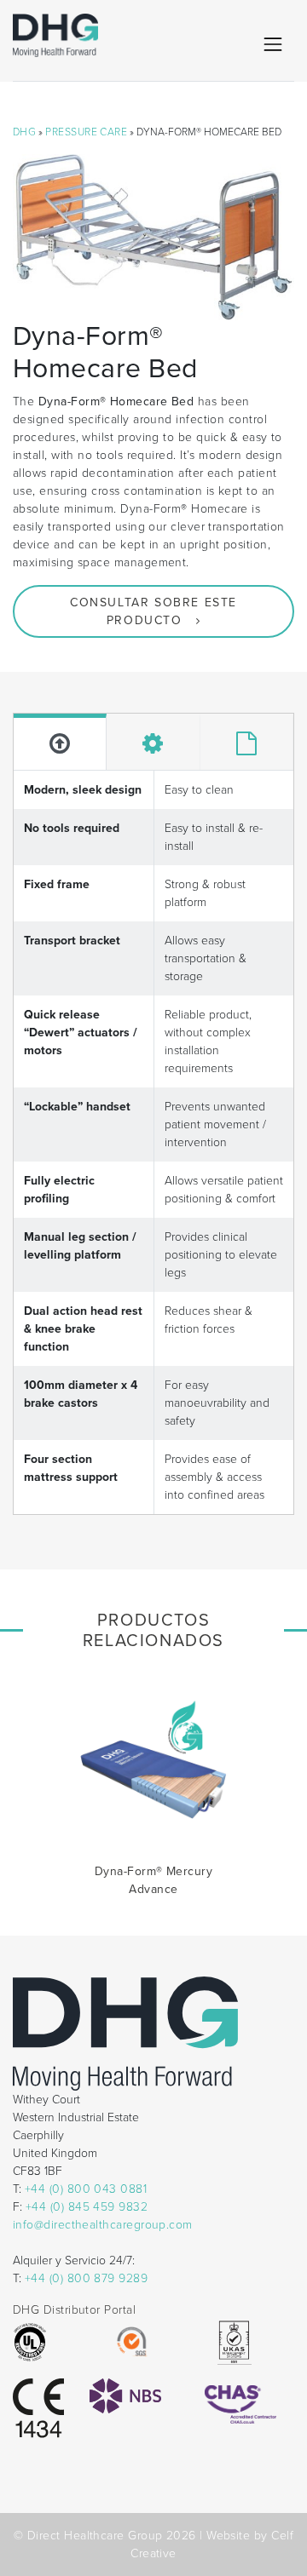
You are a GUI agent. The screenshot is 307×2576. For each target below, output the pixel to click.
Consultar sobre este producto (153, 611)
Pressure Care (86, 132)
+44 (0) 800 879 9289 (86, 2278)
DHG (24, 132)
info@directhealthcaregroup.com (103, 2225)
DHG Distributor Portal (74, 2310)
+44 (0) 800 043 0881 (86, 2189)
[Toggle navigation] (273, 44)
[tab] (60, 742)
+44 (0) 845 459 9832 (87, 2207)
